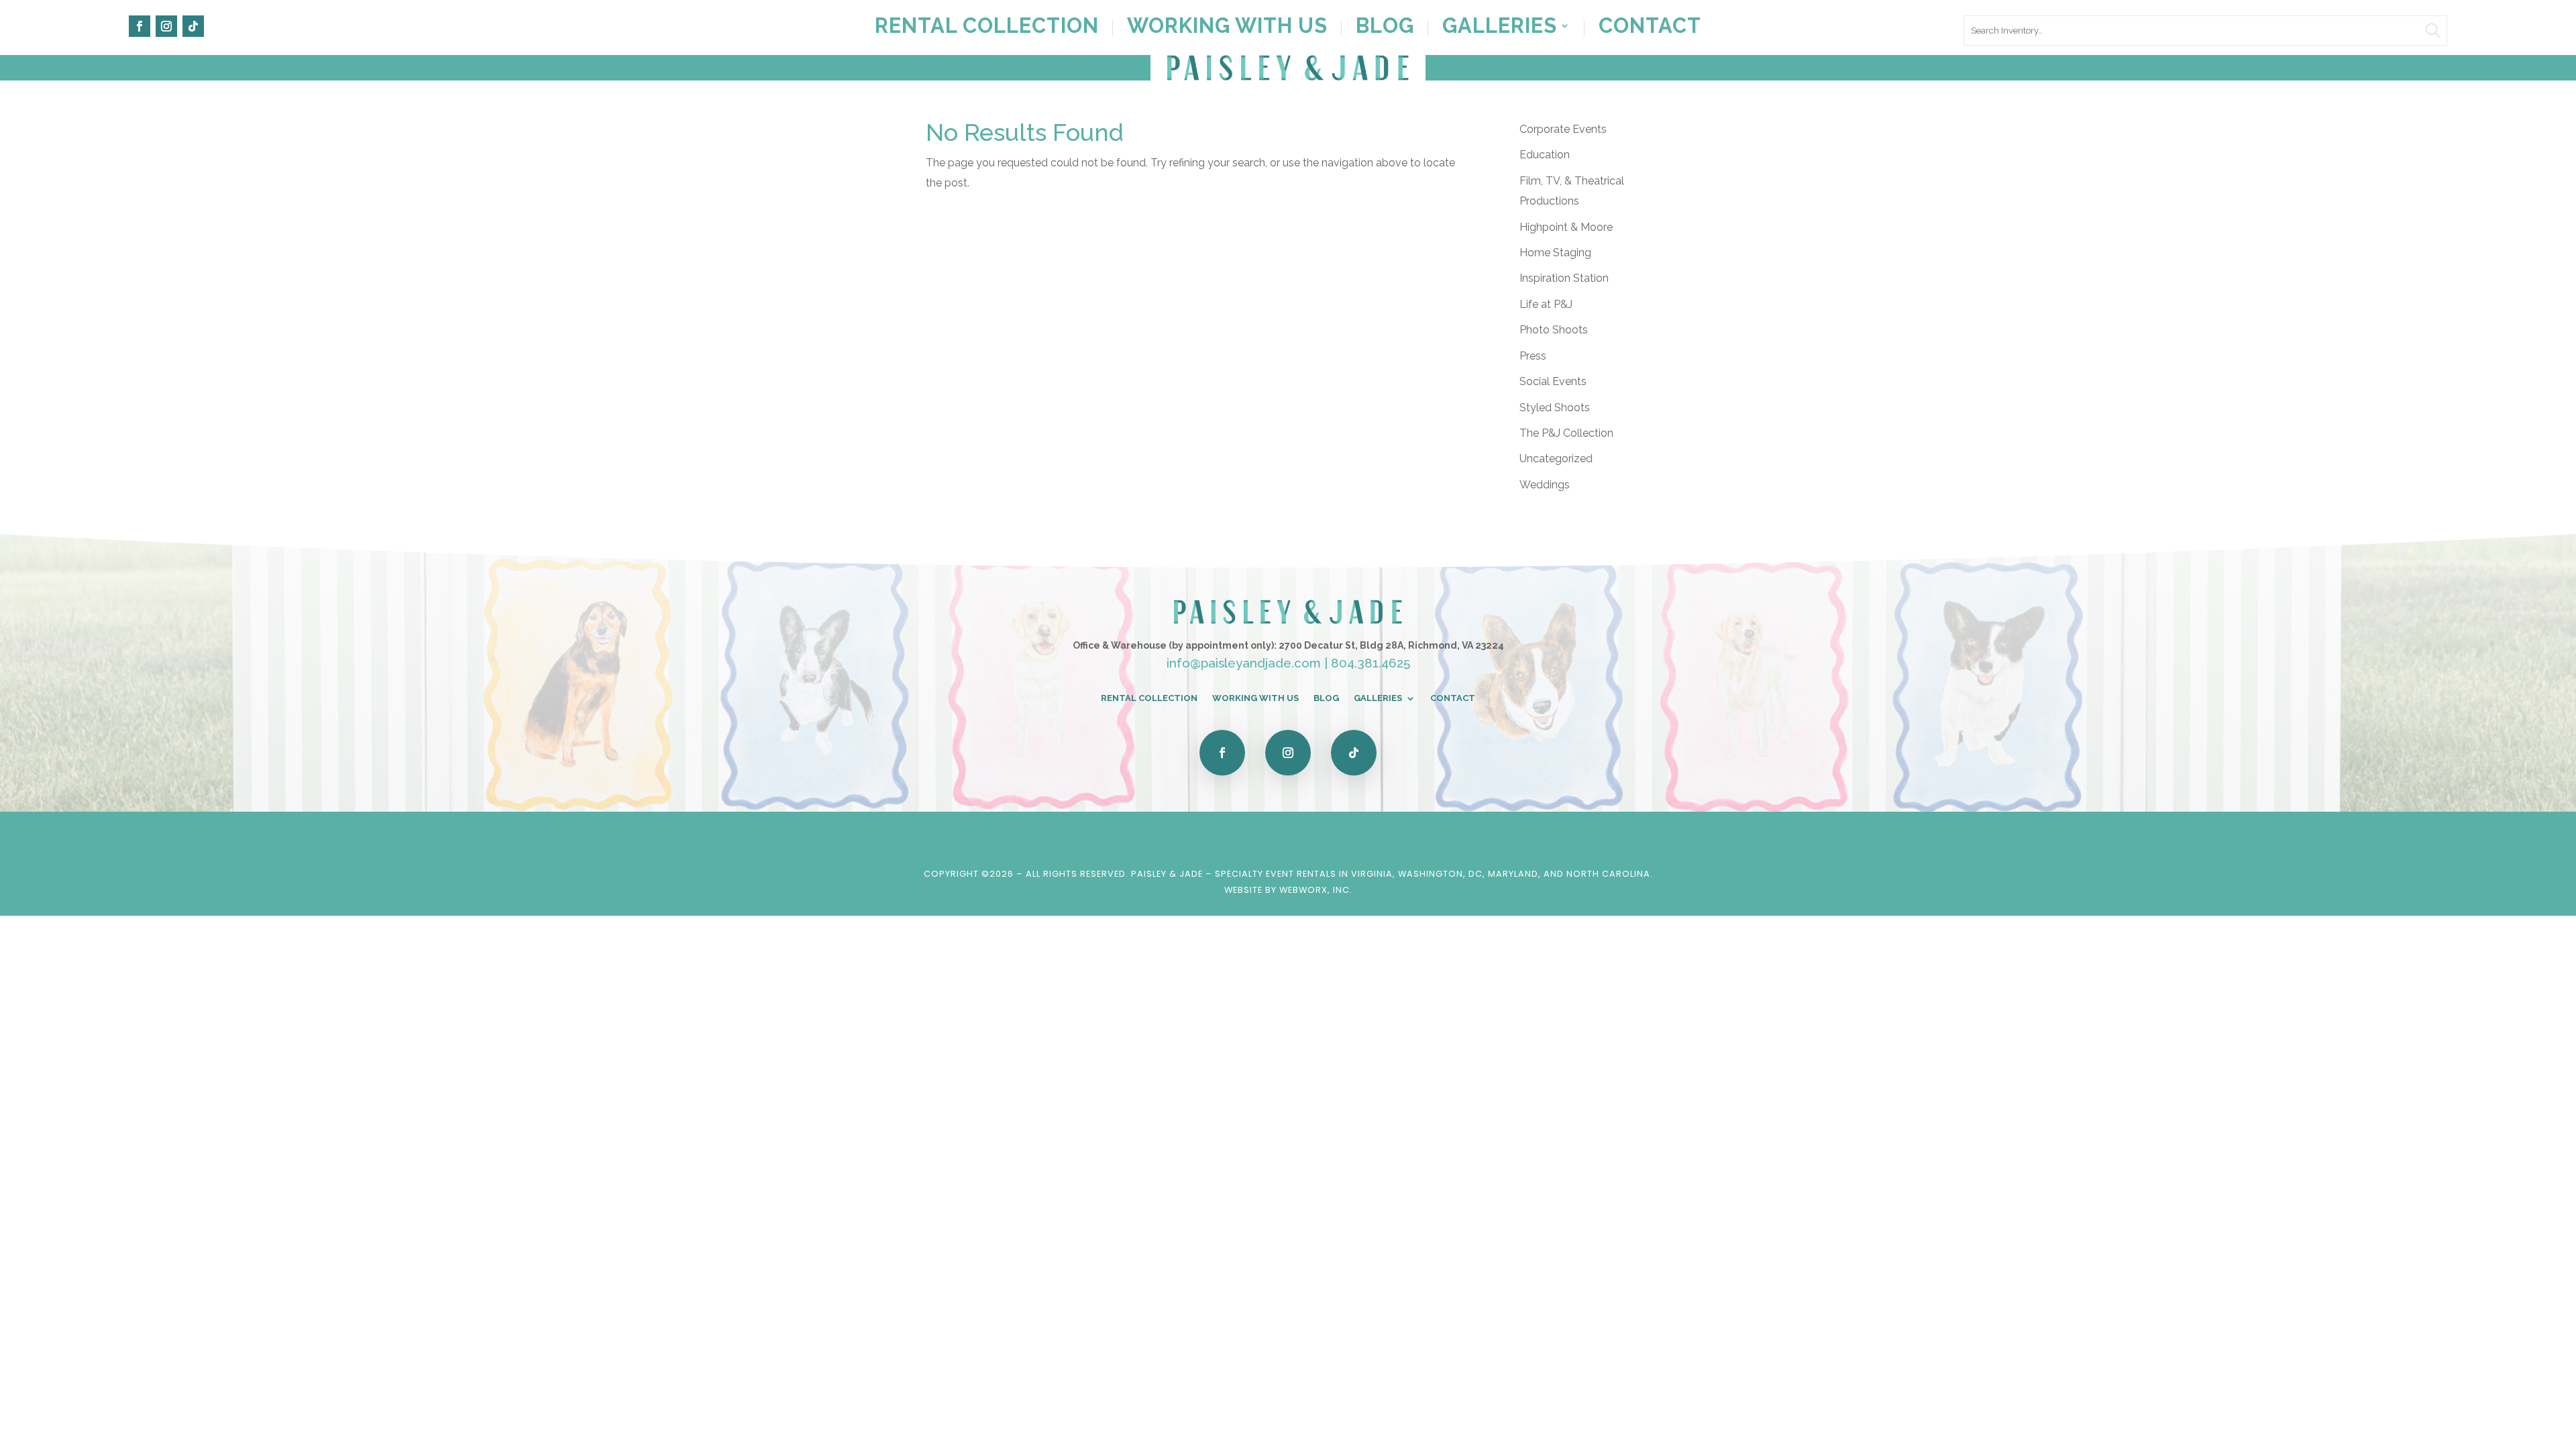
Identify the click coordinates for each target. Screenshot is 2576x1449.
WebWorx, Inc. (1316, 890)
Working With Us (1227, 28)
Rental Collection (987, 28)
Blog (1385, 28)
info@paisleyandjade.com (1244, 663)
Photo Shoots (1554, 330)
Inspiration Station (1564, 278)
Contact (1650, 28)
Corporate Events (1563, 129)
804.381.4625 (1371, 663)
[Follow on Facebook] (140, 26)
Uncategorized (1556, 459)
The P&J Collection (1566, 433)
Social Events (1553, 381)
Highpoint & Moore (1566, 227)
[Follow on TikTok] (193, 26)
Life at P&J (1546, 304)
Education (1545, 155)
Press (1533, 356)
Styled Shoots (1555, 408)
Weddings (1545, 485)
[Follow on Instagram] (166, 26)
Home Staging (1555, 253)
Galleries (1500, 28)
